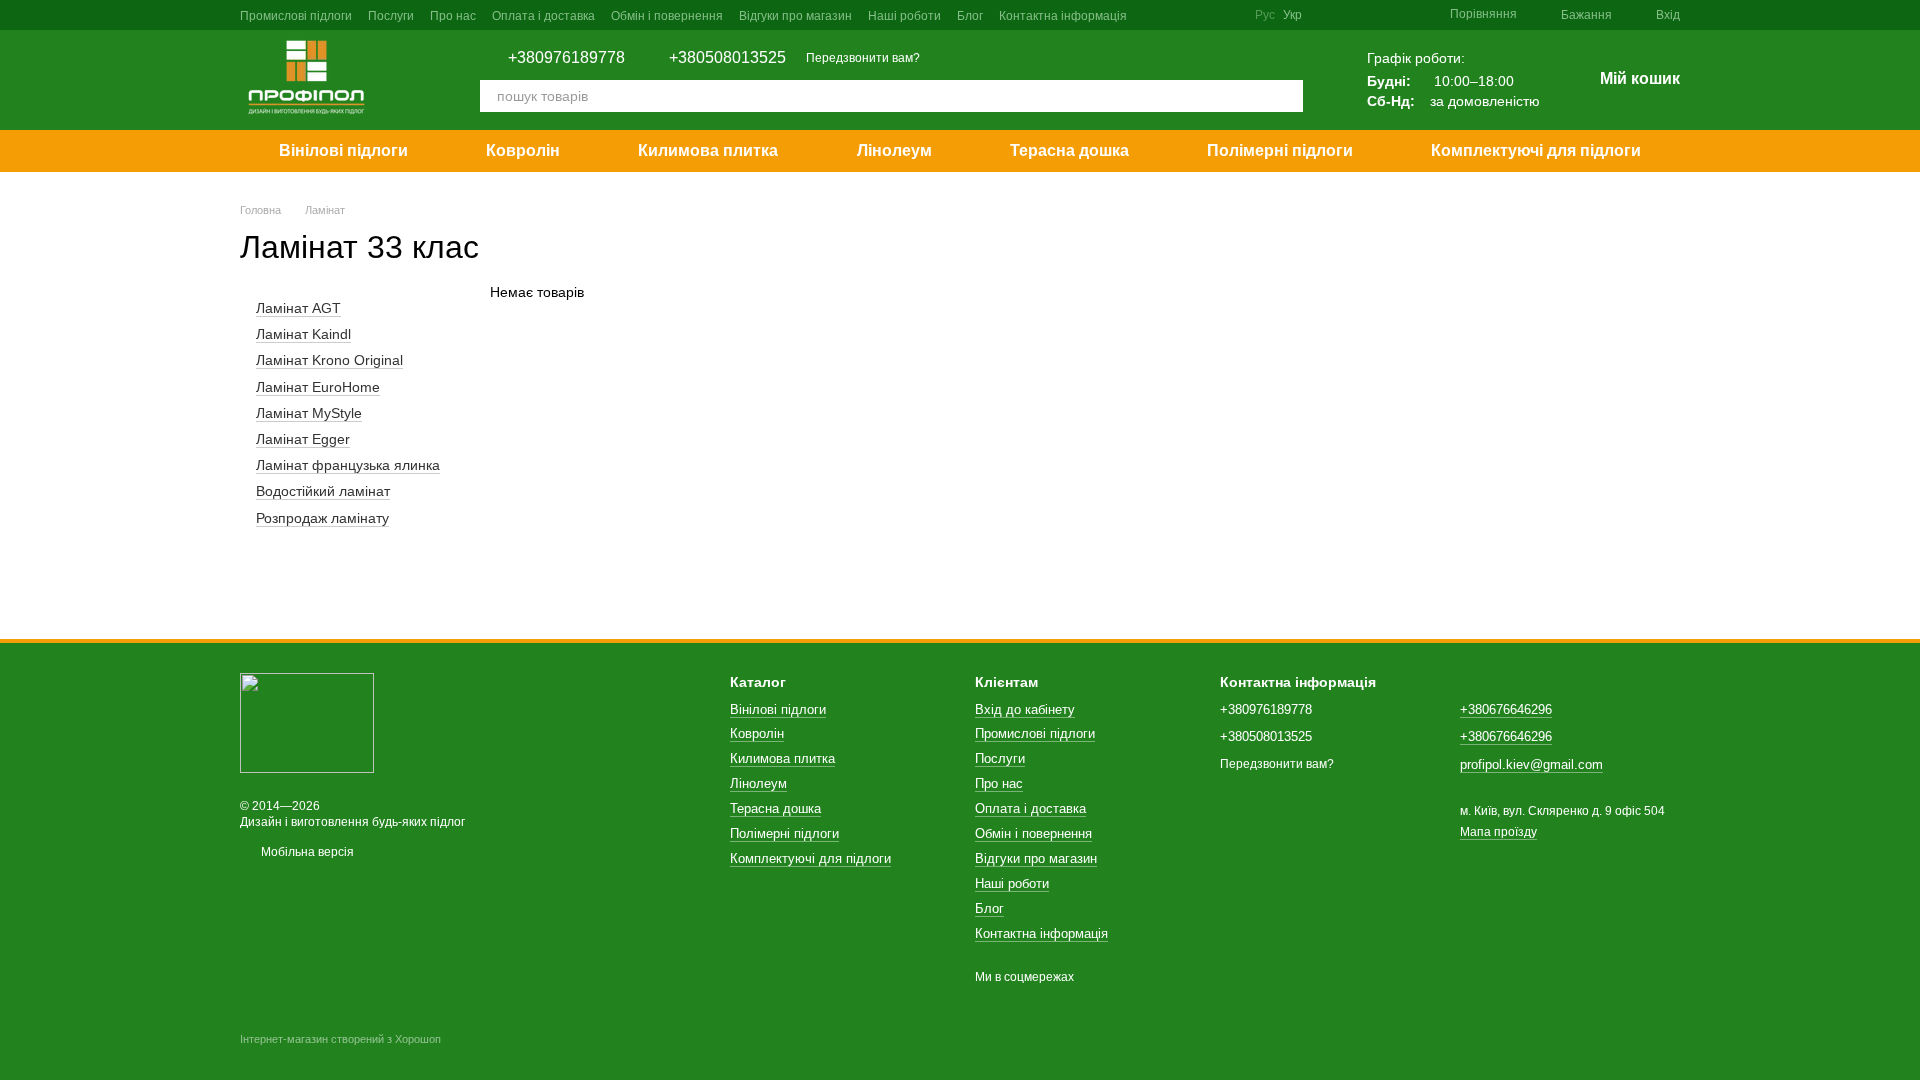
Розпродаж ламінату (322, 518)
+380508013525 (727, 58)
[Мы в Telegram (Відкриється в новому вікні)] (1203, 15)
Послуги (391, 16)
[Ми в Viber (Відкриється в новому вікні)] (1227, 15)
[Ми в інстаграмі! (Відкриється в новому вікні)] (1179, 15)
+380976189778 (566, 58)
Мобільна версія (306, 852)
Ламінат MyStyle (309, 413)
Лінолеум (894, 150)
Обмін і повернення (667, 16)
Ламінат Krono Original (329, 361)
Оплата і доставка (543, 16)
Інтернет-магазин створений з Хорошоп (340, 1039)
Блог (970, 16)
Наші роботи (904, 16)
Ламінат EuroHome (318, 387)
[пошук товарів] (1287, 96)
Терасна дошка (1069, 150)
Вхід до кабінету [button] (1025, 709)
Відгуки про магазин (795, 16)
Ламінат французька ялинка (348, 465)
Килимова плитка (708, 150)
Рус (1265, 15)
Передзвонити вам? (863, 58)
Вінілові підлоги (343, 150)
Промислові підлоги (296, 16)
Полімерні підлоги (1280, 150)
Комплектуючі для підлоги (1536, 150)
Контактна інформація (1063, 16)
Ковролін (523, 150)
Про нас (453, 16)
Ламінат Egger (303, 439)
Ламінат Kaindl (303, 334)
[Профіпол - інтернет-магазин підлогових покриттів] (307, 722)
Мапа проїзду (1498, 832)
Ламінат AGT (298, 308)
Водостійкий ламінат (323, 491)
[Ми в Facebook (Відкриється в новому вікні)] (1155, 15)
